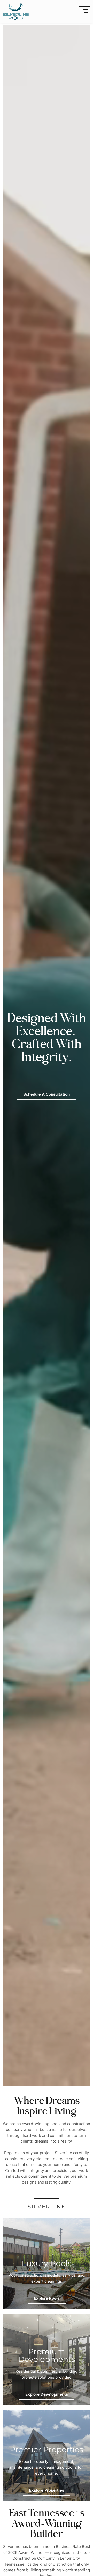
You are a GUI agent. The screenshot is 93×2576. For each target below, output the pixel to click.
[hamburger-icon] (85, 11)
